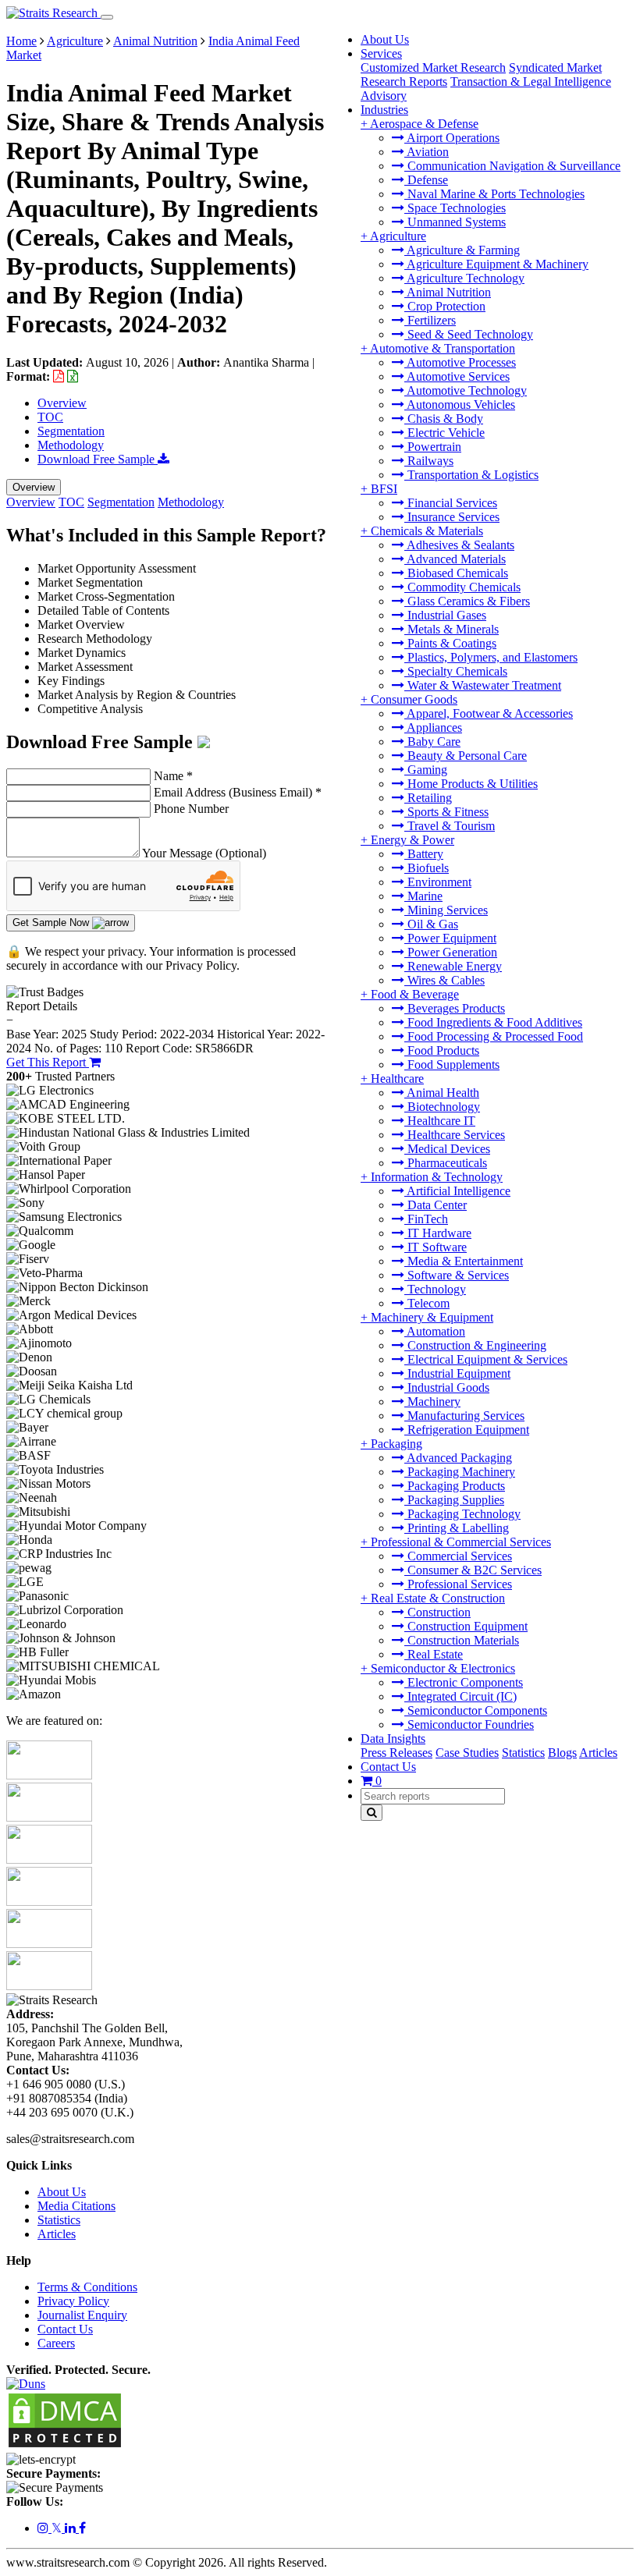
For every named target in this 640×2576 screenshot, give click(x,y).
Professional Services (458, 1584)
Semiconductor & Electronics (443, 1668)
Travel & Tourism (450, 826)
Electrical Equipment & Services (486, 1359)
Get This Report (48, 1062)
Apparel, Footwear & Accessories (489, 713)
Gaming (426, 770)
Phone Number (191, 809)
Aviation (427, 152)
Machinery (432, 1402)
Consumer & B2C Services (473, 1570)
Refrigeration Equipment (467, 1430)
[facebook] (82, 2528)
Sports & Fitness (446, 812)
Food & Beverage (415, 994)
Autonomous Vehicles (460, 404)
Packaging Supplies (454, 1500)
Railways (429, 461)
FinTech (426, 1219)
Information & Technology (437, 1177)
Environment (438, 882)
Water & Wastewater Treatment (483, 685)
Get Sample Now (52, 923)
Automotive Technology (466, 390)
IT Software (436, 1247)
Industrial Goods (447, 1387)
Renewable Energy (453, 966)
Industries (384, 110)
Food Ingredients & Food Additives (493, 1022)
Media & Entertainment (464, 1261)
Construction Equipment (466, 1626)
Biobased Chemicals (456, 573)
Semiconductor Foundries (469, 1724)
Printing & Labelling (457, 1528)
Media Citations (76, 2206)
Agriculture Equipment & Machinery (496, 264)
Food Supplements (452, 1064)
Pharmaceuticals (446, 1163)
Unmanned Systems (455, 222)
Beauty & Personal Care (466, 756)
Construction (437, 1612)
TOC (50, 417)
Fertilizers (430, 320)
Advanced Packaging (458, 1458)
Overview (62, 403)
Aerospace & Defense (424, 124)
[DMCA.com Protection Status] (65, 2445)
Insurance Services (452, 517)
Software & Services (457, 1275)
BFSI (384, 489)
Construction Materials (462, 1640)
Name (173, 776)
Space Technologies (455, 208)
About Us (385, 39)
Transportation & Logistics (471, 475)
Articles (598, 1753)
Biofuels (427, 868)
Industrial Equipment (457, 1373)
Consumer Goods (414, 699)
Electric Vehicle (444, 433)
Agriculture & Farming (462, 250)
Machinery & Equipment (432, 1317)
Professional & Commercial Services (461, 1542)
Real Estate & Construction (438, 1598)
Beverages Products (455, 1008)
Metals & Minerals (452, 629)
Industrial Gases (445, 615)
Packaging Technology (462, 1514)
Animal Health (442, 1093)
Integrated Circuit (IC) (460, 1696)
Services (381, 53)
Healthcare (397, 1079)
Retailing (428, 798)
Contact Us (388, 1767)
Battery (424, 854)
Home (21, 41)
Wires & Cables (444, 980)
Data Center (436, 1205)
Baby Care (432, 742)
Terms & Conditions (87, 2287)
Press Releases (396, 1753)
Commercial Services (458, 1556)
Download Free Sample (98, 459)
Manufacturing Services (464, 1416)
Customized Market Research (433, 67)
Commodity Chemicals (462, 587)
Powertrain (433, 447)
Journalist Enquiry (82, 2315)
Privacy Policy (73, 2301)
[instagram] (44, 2528)
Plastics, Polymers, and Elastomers (491, 657)
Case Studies (467, 1753)
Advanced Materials (455, 559)
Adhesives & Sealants (459, 545)
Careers (56, 2343)
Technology (435, 1289)
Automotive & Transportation (443, 348)
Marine (423, 896)
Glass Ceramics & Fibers (467, 601)
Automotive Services (457, 376)
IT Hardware (438, 1233)
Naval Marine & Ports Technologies (494, 194)
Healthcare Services (455, 1135)
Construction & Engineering (475, 1345)
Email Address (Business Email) (238, 792)
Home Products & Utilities (471, 784)
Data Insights (393, 1739)
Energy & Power (412, 840)
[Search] (372, 1813)
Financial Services (451, 503)
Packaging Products (455, 1486)
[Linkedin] (72, 2528)
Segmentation (71, 431)
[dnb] (26, 2384)
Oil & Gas (431, 924)
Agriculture (398, 236)
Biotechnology (442, 1107)
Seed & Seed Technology (469, 334)
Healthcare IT (440, 1121)
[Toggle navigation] (107, 17)
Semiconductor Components (476, 1710)
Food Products (442, 1050)
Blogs (562, 1753)
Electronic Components (464, 1682)
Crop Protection (445, 306)
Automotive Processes (460, 362)
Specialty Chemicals (456, 671)
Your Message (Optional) (204, 853)
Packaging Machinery (460, 1472)
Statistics (523, 1753)
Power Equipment (450, 938)
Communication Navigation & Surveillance (512, 166)
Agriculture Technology (464, 278)
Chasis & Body (444, 419)
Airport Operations (452, 138)
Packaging (396, 1444)
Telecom (427, 1303)
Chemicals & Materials (427, 531)
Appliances (433, 727)
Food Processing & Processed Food (494, 1036)
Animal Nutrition (448, 292)
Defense (426, 180)
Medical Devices (447, 1149)
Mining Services (446, 910)
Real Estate (434, 1654)
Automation (435, 1331)
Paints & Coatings (450, 643)
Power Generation (451, 952)
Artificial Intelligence (457, 1191)
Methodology (71, 445)
